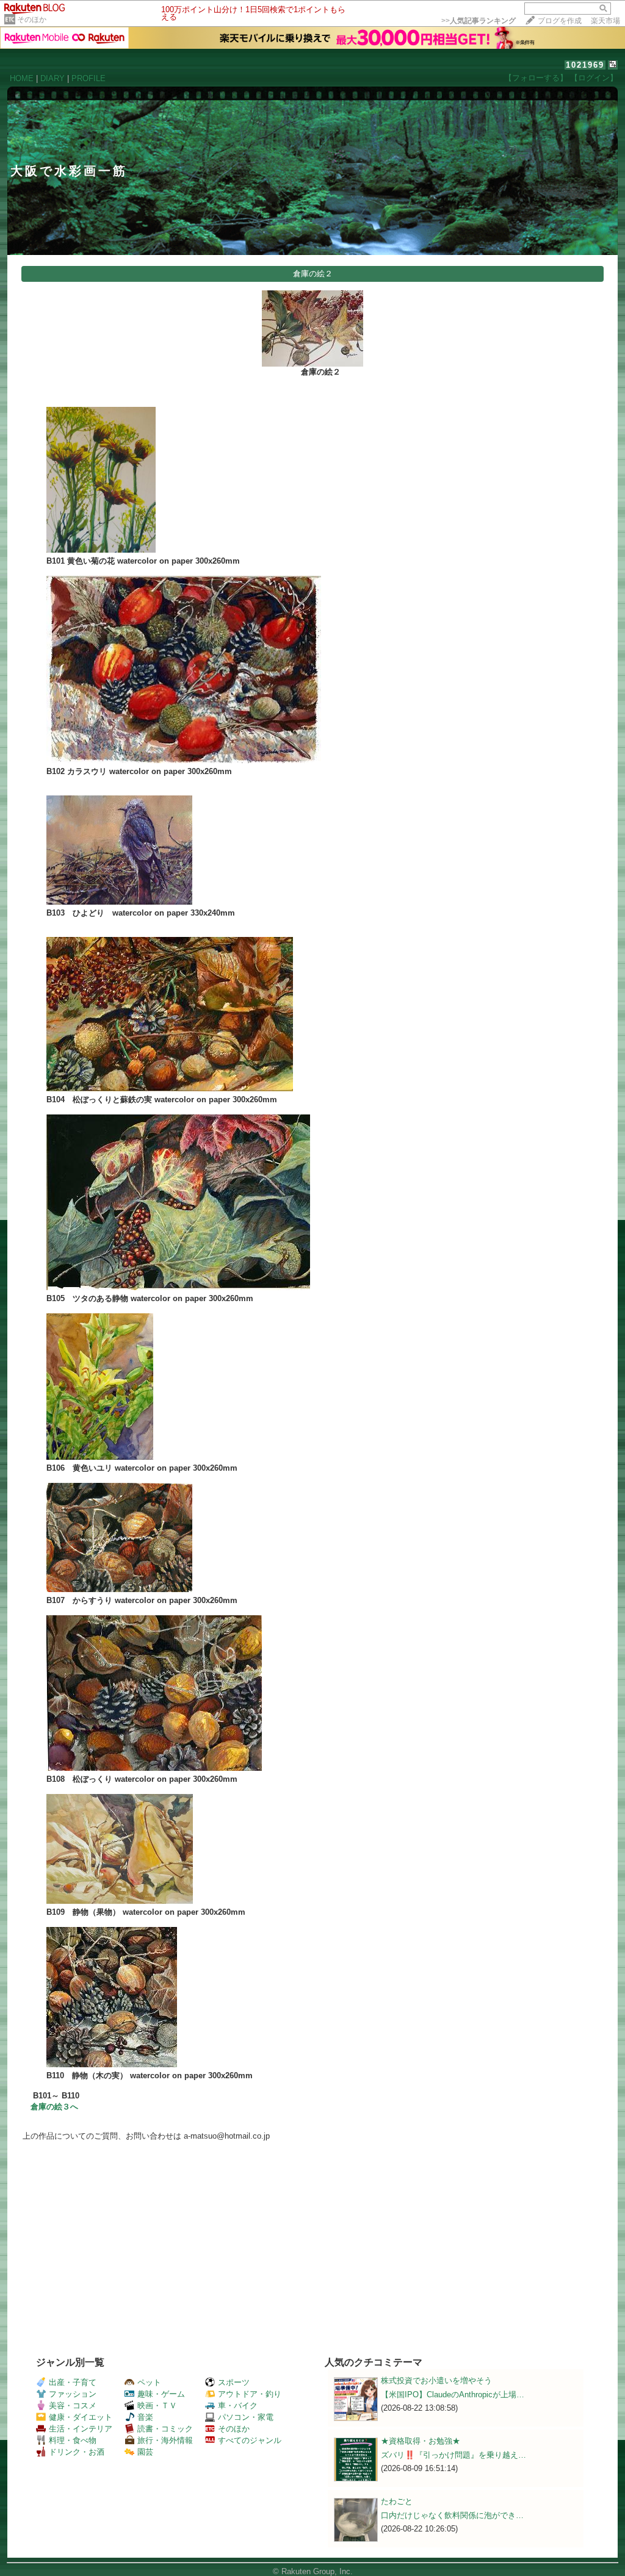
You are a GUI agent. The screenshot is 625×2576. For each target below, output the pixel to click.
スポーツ (234, 2382)
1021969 (585, 65)
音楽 (145, 2417)
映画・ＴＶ (157, 2406)
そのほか (32, 20)
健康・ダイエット (81, 2417)
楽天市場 (605, 21)
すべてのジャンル (250, 2440)
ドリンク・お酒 (77, 2452)
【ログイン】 (594, 78)
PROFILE (89, 78)
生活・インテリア (81, 2429)
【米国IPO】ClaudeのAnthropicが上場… (453, 2395)
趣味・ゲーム (161, 2394)
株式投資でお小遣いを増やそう (436, 2380)
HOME (22, 78)
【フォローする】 (536, 78)
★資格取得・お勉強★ (421, 2441)
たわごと (397, 2501)
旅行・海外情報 (165, 2440)
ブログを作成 (560, 21)
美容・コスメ (73, 2406)
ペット (149, 2382)
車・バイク (238, 2406)
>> (479, 21)
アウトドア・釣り (250, 2394)
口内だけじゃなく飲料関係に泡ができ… (452, 2515)
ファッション (73, 2394)
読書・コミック (165, 2429)
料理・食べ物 (73, 2440)
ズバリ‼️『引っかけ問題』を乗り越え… (453, 2455)
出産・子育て (73, 2382)
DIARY (52, 78)
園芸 (145, 2452)
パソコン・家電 (246, 2417)
